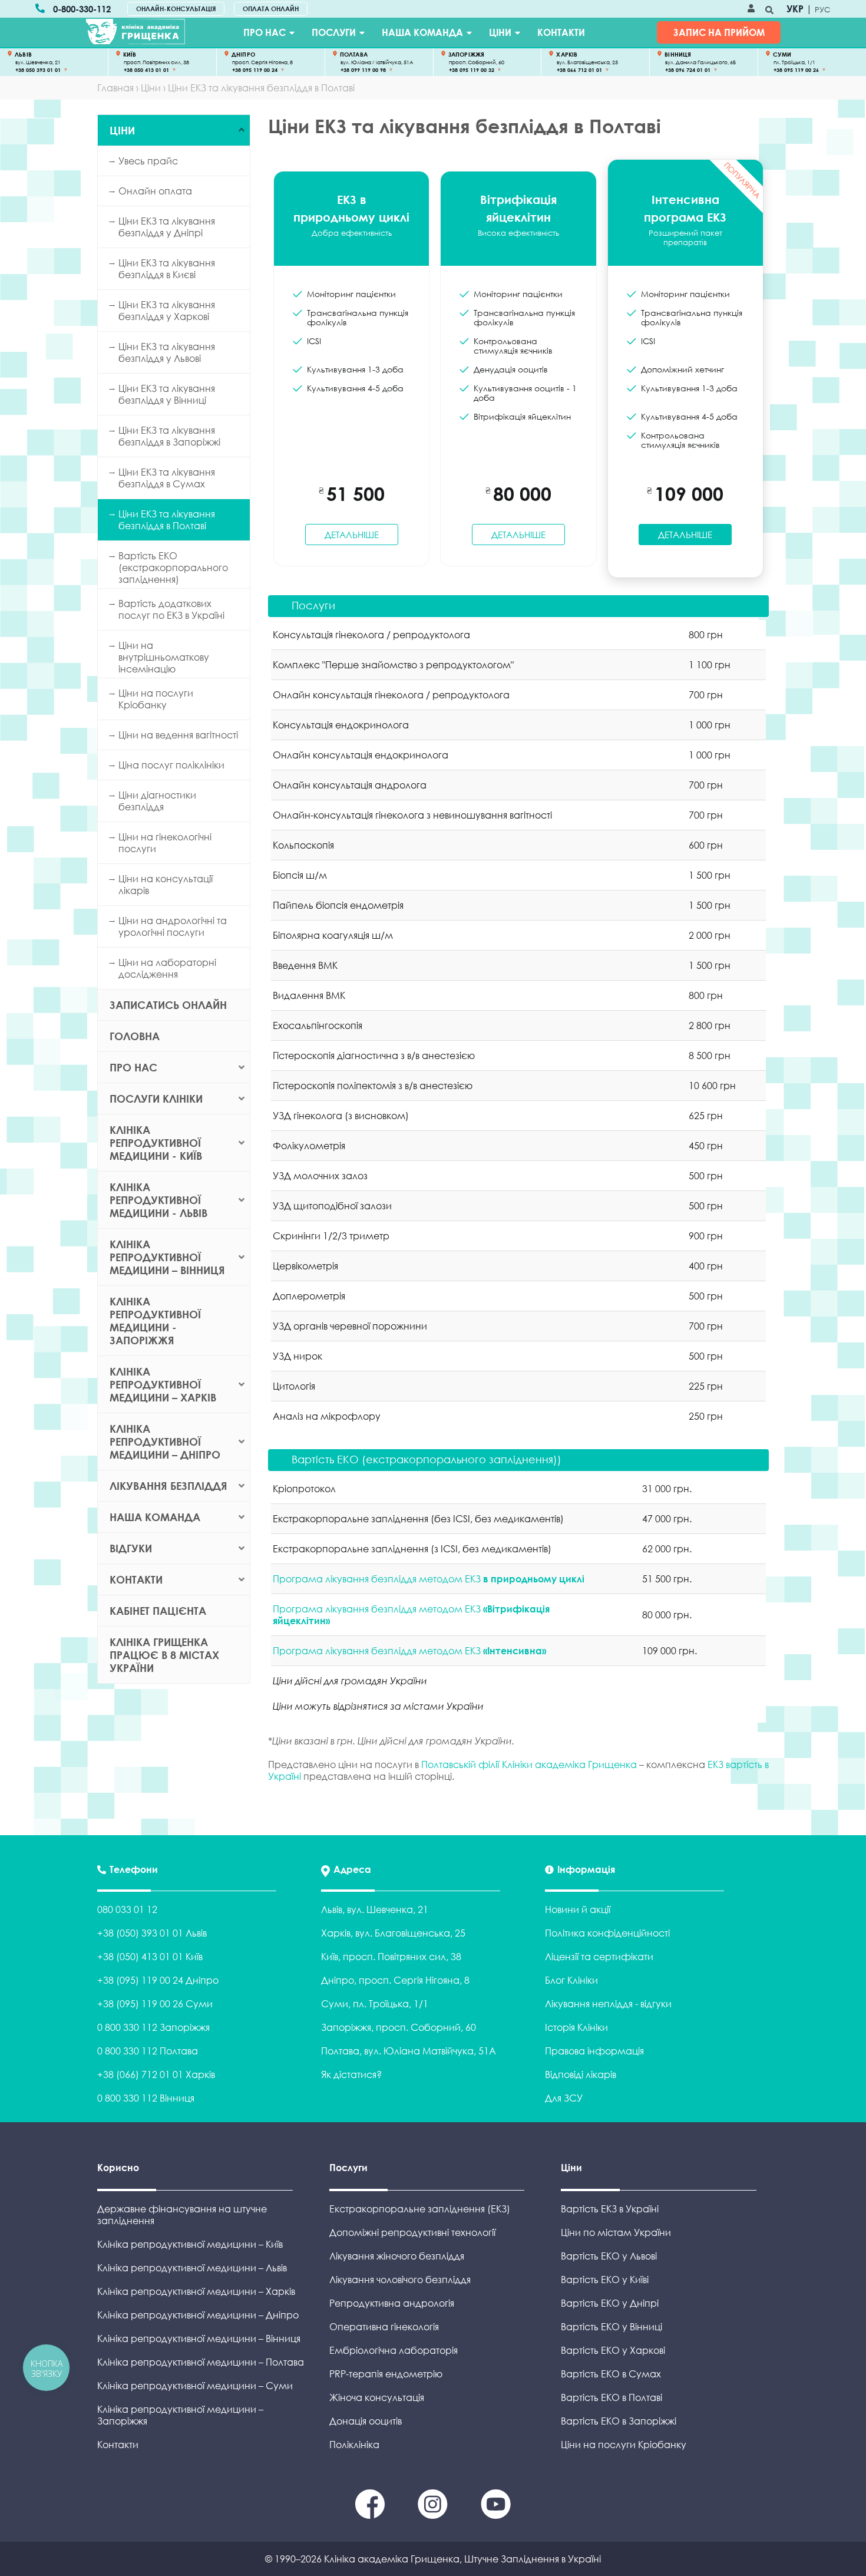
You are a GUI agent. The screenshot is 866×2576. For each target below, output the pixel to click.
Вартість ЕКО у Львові (609, 2256)
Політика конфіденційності (607, 1933)
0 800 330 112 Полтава (148, 2051)
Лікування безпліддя (168, 1486)
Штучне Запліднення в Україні (533, 2559)
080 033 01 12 (127, 1909)
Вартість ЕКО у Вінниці (612, 2327)
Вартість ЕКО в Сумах (611, 2374)
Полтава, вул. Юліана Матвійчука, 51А (409, 2051)
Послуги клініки (156, 1099)
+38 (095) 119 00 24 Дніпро (158, 1980)
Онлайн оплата (155, 191)
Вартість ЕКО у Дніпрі (610, 2303)
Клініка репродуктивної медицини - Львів (158, 1200)
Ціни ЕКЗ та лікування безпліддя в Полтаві (167, 520)
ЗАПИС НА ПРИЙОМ (719, 32)
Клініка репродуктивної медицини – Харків (163, 1384)
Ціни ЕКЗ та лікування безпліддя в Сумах (167, 478)
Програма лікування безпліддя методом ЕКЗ (429, 1579)
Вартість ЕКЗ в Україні (610, 2209)
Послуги (334, 32)
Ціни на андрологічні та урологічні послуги (173, 926)
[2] (496, 2515)
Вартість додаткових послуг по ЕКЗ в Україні (171, 609)
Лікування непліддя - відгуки (608, 2004)
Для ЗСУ (564, 2098)
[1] (434, 2515)
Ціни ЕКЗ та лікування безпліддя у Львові (167, 352)
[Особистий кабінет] (751, 9)
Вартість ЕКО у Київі (605, 2280)
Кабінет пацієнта (158, 1611)
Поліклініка (354, 2445)
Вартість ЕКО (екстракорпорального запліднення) (173, 568)
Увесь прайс (148, 161)
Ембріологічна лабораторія (394, 2350)
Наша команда (422, 32)
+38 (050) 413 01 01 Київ (150, 1957)
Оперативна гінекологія (384, 2327)
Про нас (265, 32)
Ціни (500, 32)
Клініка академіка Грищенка (392, 2559)
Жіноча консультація (377, 2397)
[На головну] (135, 32)
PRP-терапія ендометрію (386, 2374)
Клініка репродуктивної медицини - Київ (156, 1143)
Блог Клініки (571, 1980)
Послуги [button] (313, 605)
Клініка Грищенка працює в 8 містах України (164, 1655)
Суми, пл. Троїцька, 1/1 (375, 2004)
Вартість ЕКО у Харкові (613, 2350)
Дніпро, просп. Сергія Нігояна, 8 (395, 1980)
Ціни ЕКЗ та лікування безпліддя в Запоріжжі (169, 436)
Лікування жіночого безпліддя (397, 2256)
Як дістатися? (351, 2074)
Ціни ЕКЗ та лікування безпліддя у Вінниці (167, 394)
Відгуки (131, 1548)
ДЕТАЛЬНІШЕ (352, 535)
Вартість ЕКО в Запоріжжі (619, 2421)
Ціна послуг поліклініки (171, 765)
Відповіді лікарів (581, 2074)
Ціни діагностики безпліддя (157, 801)
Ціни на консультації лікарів (166, 885)
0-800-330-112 (82, 9)
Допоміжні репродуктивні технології (412, 2232)
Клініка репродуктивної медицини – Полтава (201, 2362)
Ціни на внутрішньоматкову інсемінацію (164, 657)
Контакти (561, 32)
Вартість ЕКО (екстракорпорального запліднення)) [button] (427, 1459)
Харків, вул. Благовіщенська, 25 (393, 1933)
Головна (135, 1036)
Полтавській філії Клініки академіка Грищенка (529, 1764)
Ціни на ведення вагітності (178, 735)
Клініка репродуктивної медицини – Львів (192, 2268)
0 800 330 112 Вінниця (146, 2098)
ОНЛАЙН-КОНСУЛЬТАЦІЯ (176, 9)
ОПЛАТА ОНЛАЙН (271, 9)
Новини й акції (578, 1909)
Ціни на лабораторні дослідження (167, 968)
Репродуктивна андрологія (392, 2303)
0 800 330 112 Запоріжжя (153, 2027)
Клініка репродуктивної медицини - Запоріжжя (155, 1321)
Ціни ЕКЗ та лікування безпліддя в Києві (167, 269)
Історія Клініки (576, 2027)
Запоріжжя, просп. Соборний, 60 (399, 2027)
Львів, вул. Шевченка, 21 (375, 1909)
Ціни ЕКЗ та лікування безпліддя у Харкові (167, 311)
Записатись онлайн (168, 1005)
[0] (371, 2515)
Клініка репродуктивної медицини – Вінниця (167, 1257)
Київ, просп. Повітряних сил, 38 (391, 1957)
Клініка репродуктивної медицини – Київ (190, 2244)
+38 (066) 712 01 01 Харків (156, 2074)
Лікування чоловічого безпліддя (400, 2280)
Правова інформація (594, 2051)
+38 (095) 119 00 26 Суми (155, 2004)
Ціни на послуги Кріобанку (156, 699)
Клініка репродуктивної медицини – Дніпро (165, 1442)
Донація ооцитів (366, 2421)
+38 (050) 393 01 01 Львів (152, 1933)
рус (823, 9)
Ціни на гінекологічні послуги (165, 843)
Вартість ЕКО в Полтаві (612, 2397)
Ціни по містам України (616, 2232)
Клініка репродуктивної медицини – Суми (195, 2386)
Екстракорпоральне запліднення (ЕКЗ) (420, 2209)
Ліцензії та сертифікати (599, 1957)
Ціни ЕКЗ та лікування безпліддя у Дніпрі (167, 227)
